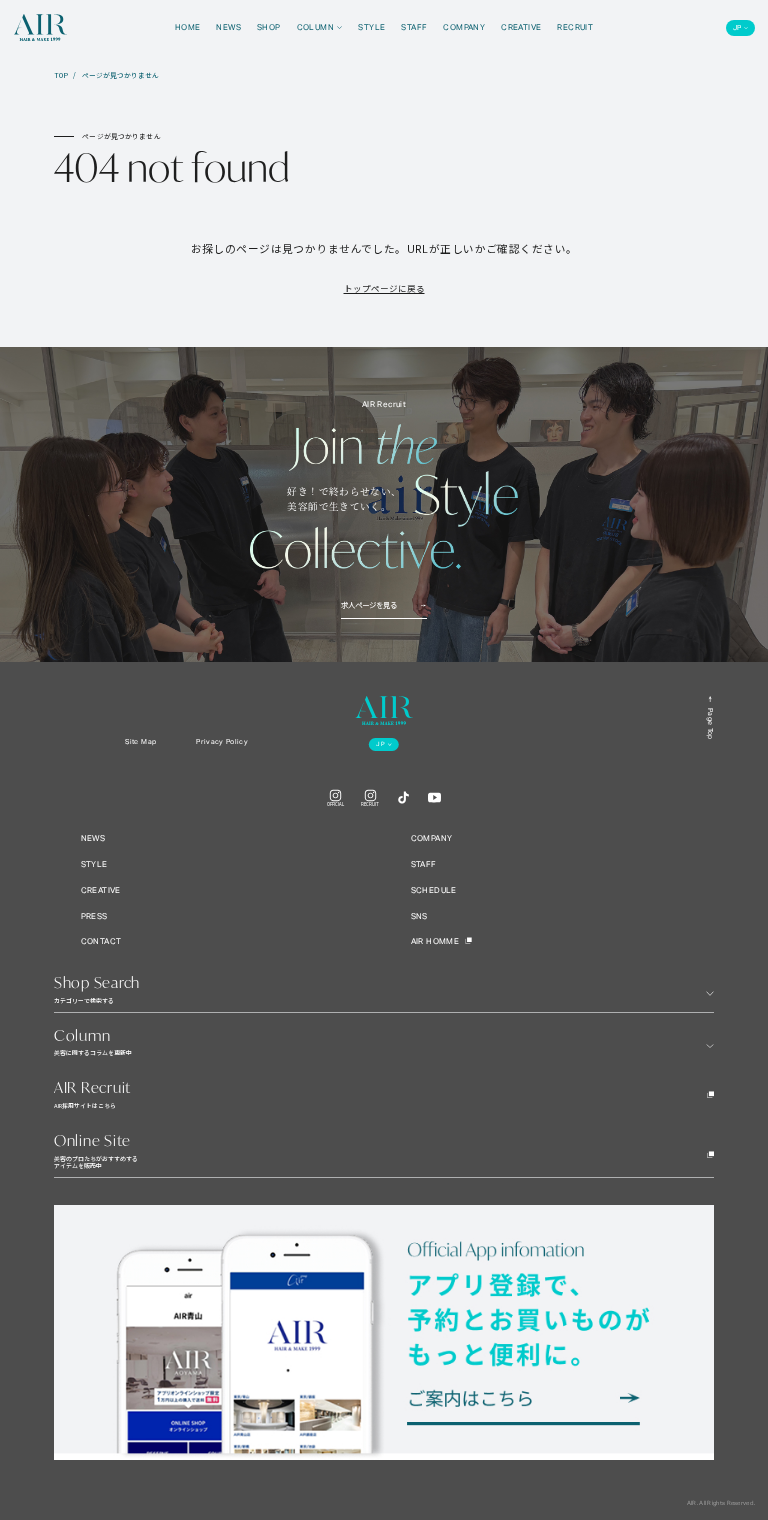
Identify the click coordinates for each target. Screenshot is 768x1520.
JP (737, 28)
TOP (61, 75)
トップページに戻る (384, 288)
